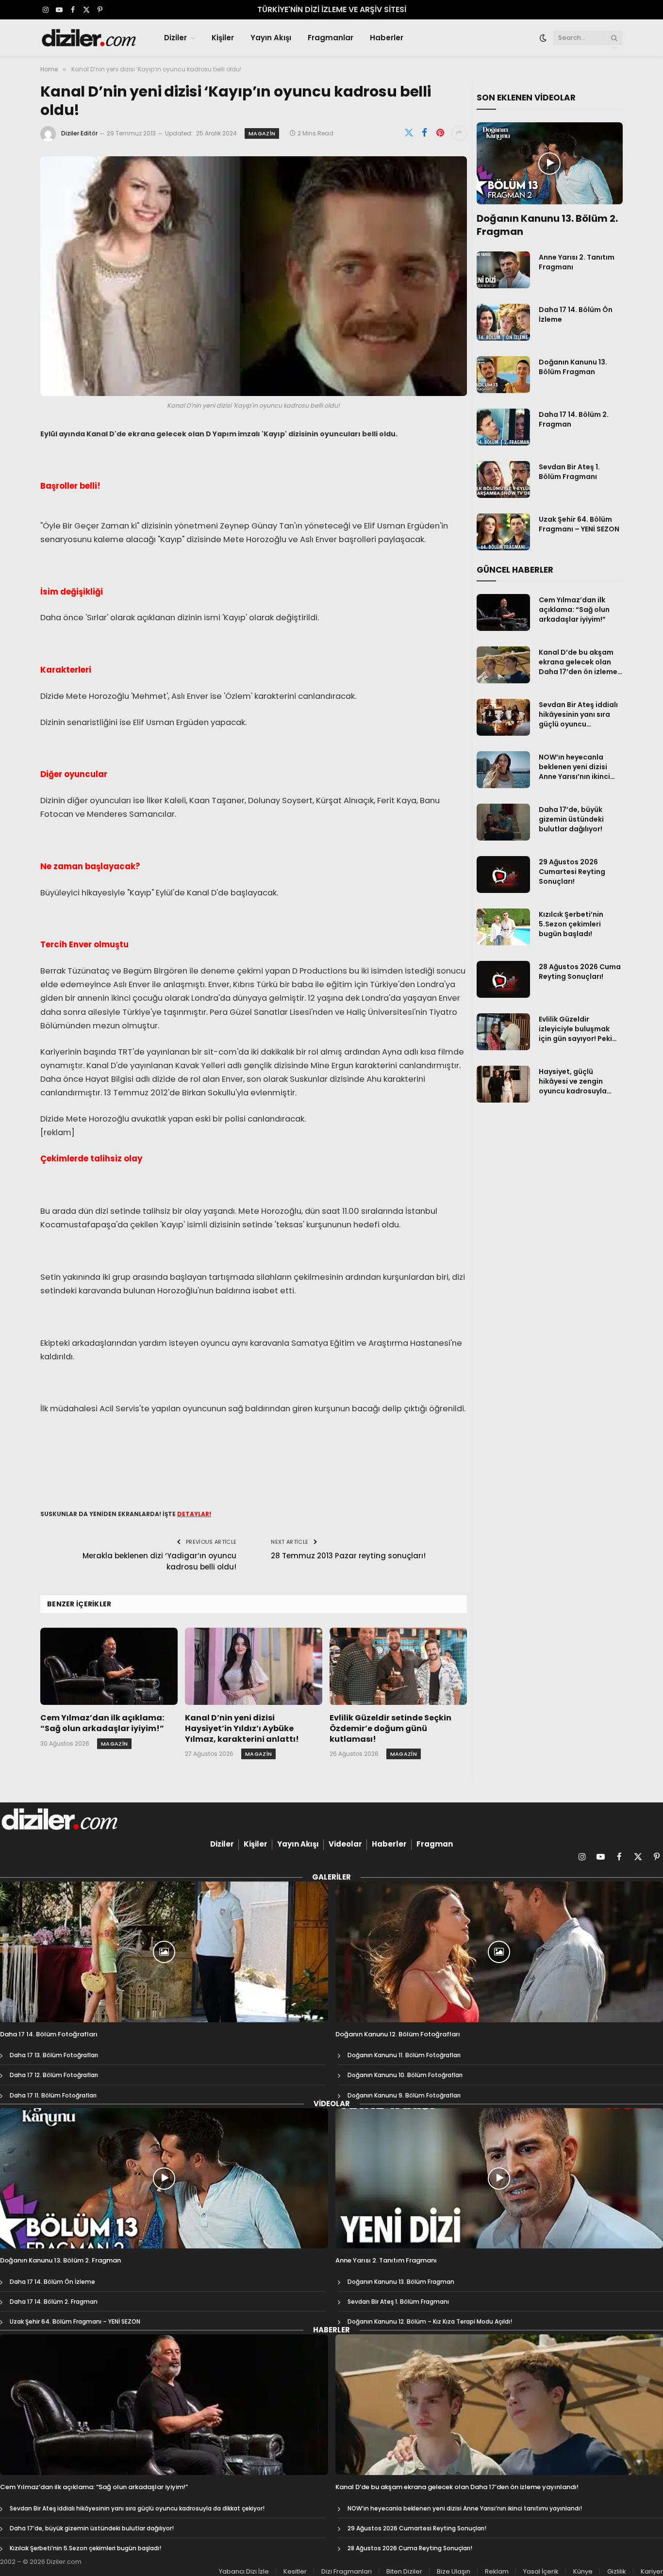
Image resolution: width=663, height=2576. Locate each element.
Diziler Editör (79, 133)
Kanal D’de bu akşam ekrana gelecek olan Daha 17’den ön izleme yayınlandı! (578, 662)
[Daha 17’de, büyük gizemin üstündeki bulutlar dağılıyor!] (503, 822)
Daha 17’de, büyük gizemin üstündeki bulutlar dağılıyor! (571, 819)
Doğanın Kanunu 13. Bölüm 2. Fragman (547, 225)
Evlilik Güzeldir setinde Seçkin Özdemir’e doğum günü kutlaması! (390, 1728)
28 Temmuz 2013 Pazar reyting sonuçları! (348, 1556)
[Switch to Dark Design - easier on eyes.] (543, 38)
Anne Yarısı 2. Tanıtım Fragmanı (577, 262)
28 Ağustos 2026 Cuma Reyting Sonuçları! (580, 972)
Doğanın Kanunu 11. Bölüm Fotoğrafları (404, 2055)
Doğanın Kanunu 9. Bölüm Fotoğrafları (404, 2095)
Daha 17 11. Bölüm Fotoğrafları (53, 2095)
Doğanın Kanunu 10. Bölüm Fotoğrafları (405, 2075)
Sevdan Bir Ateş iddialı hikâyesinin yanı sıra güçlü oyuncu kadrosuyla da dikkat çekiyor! (578, 714)
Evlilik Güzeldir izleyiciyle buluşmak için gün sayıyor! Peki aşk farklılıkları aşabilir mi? (579, 1029)
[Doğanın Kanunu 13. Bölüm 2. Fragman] (550, 164)
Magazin (262, 133)
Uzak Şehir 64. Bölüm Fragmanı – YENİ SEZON (579, 524)
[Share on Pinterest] (440, 133)
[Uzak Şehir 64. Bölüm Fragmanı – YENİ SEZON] (503, 532)
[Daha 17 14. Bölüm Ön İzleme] (503, 322)
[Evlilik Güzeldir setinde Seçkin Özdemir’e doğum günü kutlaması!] (398, 1666)
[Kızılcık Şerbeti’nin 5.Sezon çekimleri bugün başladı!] (503, 927)
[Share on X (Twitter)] (409, 133)
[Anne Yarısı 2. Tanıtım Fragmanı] (503, 270)
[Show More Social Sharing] (459, 133)
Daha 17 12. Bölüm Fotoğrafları (54, 2075)
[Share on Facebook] (425, 133)
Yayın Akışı (271, 38)
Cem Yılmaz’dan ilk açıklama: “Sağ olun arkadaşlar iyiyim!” (102, 1723)
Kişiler (223, 38)
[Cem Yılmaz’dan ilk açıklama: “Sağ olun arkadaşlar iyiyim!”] (109, 1666)
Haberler (387, 38)
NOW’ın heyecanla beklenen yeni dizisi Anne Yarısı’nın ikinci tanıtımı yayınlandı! (574, 767)
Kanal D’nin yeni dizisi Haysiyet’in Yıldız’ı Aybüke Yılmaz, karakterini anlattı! (242, 1728)
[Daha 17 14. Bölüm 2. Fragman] (503, 427)
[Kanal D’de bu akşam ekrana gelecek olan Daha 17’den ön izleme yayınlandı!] (503, 665)
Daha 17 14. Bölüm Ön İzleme (576, 314)
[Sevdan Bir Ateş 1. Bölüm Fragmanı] (503, 479)
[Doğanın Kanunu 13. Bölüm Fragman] (503, 375)
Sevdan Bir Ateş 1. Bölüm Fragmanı (569, 472)
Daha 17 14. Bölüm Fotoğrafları (49, 2034)
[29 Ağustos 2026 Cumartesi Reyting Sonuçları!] (503, 875)
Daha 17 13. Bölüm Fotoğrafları (54, 2055)
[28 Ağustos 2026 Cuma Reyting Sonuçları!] (503, 979)
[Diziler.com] (90, 38)
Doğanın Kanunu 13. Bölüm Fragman (573, 367)
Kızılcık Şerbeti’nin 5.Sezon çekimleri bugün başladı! (571, 924)
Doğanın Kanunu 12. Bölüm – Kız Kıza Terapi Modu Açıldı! (430, 2321)
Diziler (175, 38)
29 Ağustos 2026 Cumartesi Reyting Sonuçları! (572, 872)
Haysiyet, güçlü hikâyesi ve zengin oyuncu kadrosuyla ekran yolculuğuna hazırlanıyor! (573, 1081)
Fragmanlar (331, 38)
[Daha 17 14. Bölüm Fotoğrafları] (164, 1952)
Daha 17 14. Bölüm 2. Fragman (574, 419)
